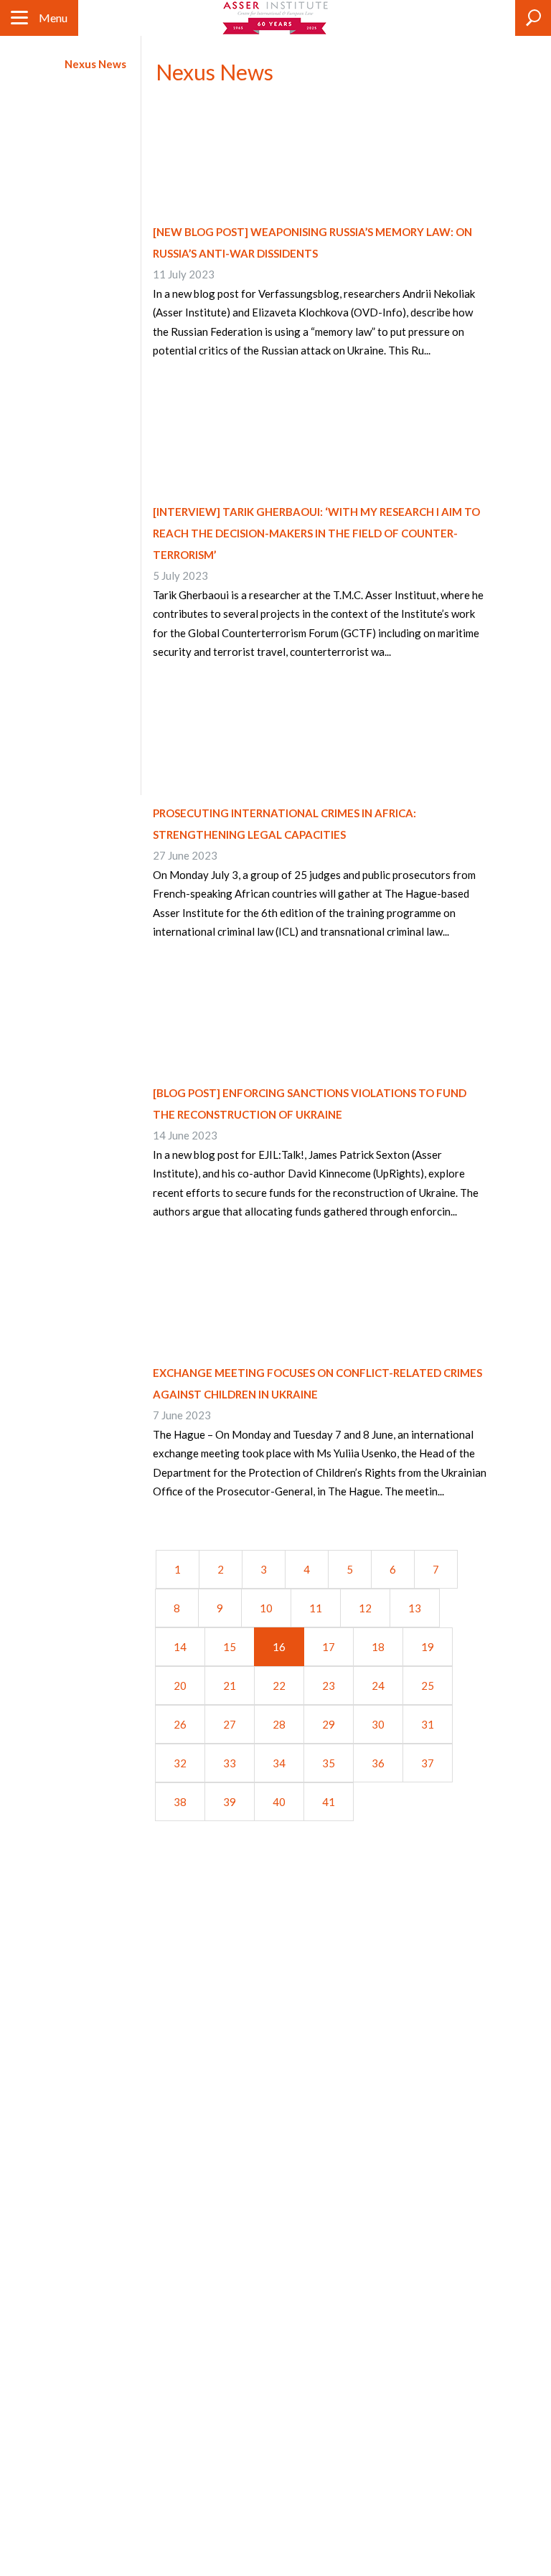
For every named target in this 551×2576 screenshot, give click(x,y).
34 (279, 1763)
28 (279, 1724)
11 (316, 1608)
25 (428, 1686)
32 (180, 1763)
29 (329, 1724)
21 (230, 1686)
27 (230, 1724)
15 (230, 1647)
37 (428, 1763)
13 (415, 1608)
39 (230, 1802)
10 (266, 1608)
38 (180, 1802)
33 (230, 1763)
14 (180, 1647)
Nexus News (95, 64)
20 (180, 1686)
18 (378, 1647)
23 (329, 1686)
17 (329, 1647)
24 (378, 1686)
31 (428, 1724)
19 (428, 1647)
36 (378, 1763)
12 (365, 1608)
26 (180, 1724)
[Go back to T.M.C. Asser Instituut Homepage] (276, 18)
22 (279, 1686)
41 (329, 1802)
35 (329, 1763)
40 (279, 1802)
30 (378, 1724)
